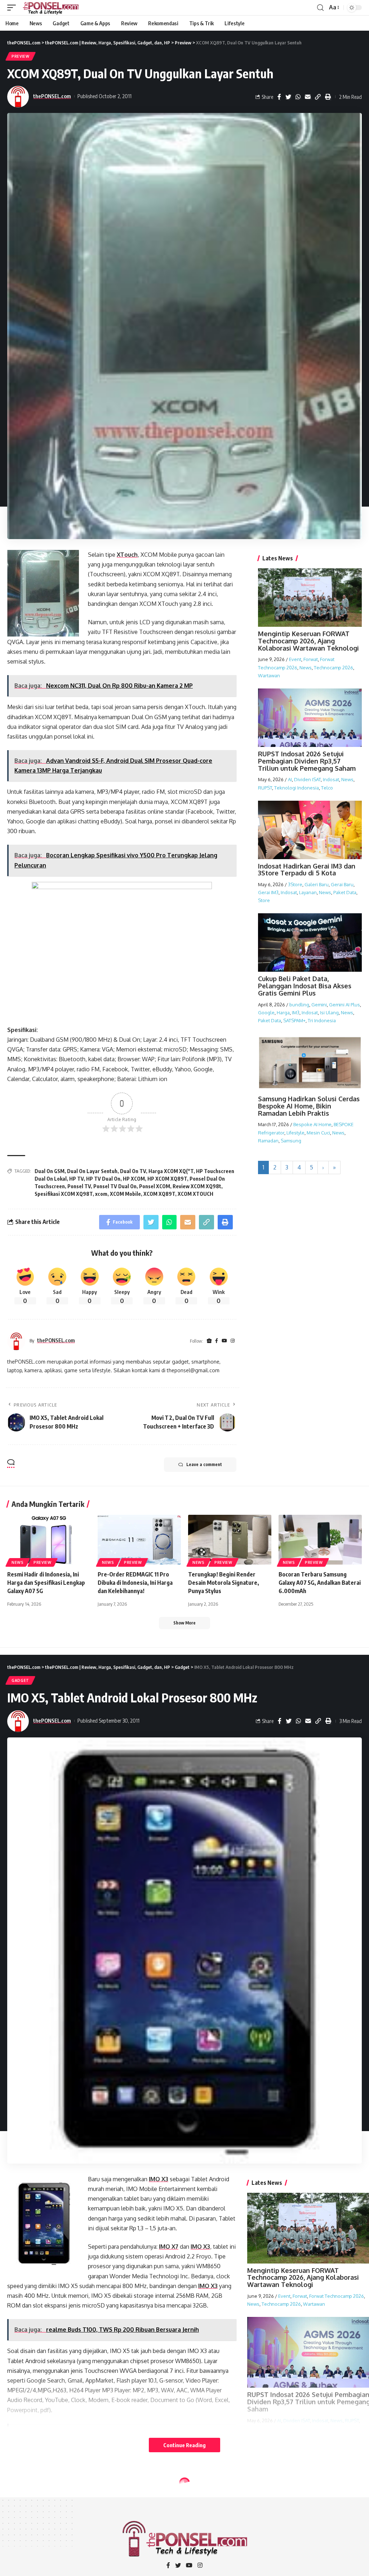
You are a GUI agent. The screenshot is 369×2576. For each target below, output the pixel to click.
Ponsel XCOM (155, 1186)
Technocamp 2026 (334, 668)
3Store (295, 884)
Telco (327, 788)
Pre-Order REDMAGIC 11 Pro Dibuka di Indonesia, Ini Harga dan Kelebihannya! (135, 1583)
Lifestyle (295, 1133)
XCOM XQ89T (159, 1194)
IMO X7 (169, 2247)
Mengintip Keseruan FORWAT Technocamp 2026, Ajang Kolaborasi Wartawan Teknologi (308, 641)
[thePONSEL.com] (51, 8)
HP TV (76, 1179)
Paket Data (345, 892)
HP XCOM (134, 1179)
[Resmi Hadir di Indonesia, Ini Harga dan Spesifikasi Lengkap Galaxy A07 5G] (49, 1540)
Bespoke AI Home (312, 1124)
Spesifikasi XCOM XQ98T (64, 1194)
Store (264, 900)
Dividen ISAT (307, 779)
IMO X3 (159, 2179)
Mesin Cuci (318, 1133)
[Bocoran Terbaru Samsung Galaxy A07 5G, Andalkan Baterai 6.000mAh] (320, 1540)
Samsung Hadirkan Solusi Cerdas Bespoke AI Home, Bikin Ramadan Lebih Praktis (309, 1106)
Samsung (291, 1141)
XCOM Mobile (125, 1194)
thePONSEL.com (52, 96)
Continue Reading (184, 2445)
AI (290, 779)
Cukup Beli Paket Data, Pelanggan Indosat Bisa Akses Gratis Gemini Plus (305, 986)
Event (295, 659)
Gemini (319, 1005)
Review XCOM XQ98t (197, 1186)
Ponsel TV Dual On (115, 1186)
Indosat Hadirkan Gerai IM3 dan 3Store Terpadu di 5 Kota (307, 870)
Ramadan (268, 1141)
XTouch (127, 555)
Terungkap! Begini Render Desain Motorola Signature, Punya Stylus (224, 1583)
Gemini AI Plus (344, 1005)
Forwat (311, 659)
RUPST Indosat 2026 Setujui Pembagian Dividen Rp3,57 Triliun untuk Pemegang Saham (307, 761)
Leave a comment (204, 1464)
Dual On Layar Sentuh (92, 1171)
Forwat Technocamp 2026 (337, 2296)
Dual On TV (133, 1171)
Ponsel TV (79, 1186)
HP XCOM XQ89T (167, 1179)
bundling (299, 1005)
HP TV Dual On (103, 1179)
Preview (21, 56)
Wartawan (269, 675)
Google (266, 1013)
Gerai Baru (342, 884)
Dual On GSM (50, 1171)
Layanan (308, 892)
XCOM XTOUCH (195, 1194)
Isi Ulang (329, 1013)
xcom (101, 1194)
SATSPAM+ (294, 1020)
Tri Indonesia (322, 1020)
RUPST (265, 788)
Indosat (331, 779)
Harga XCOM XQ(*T (171, 1171)
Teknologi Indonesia (297, 788)
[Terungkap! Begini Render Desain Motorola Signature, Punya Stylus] (230, 1540)
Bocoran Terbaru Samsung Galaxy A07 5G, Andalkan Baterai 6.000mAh (320, 1583)
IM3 (296, 1013)
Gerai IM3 (268, 892)
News (306, 668)
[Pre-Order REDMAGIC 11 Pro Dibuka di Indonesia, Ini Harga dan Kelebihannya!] (139, 1540)
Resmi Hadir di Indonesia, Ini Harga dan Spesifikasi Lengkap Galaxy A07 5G (46, 1583)
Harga (283, 1013)
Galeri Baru (317, 884)
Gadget (20, 1680)
